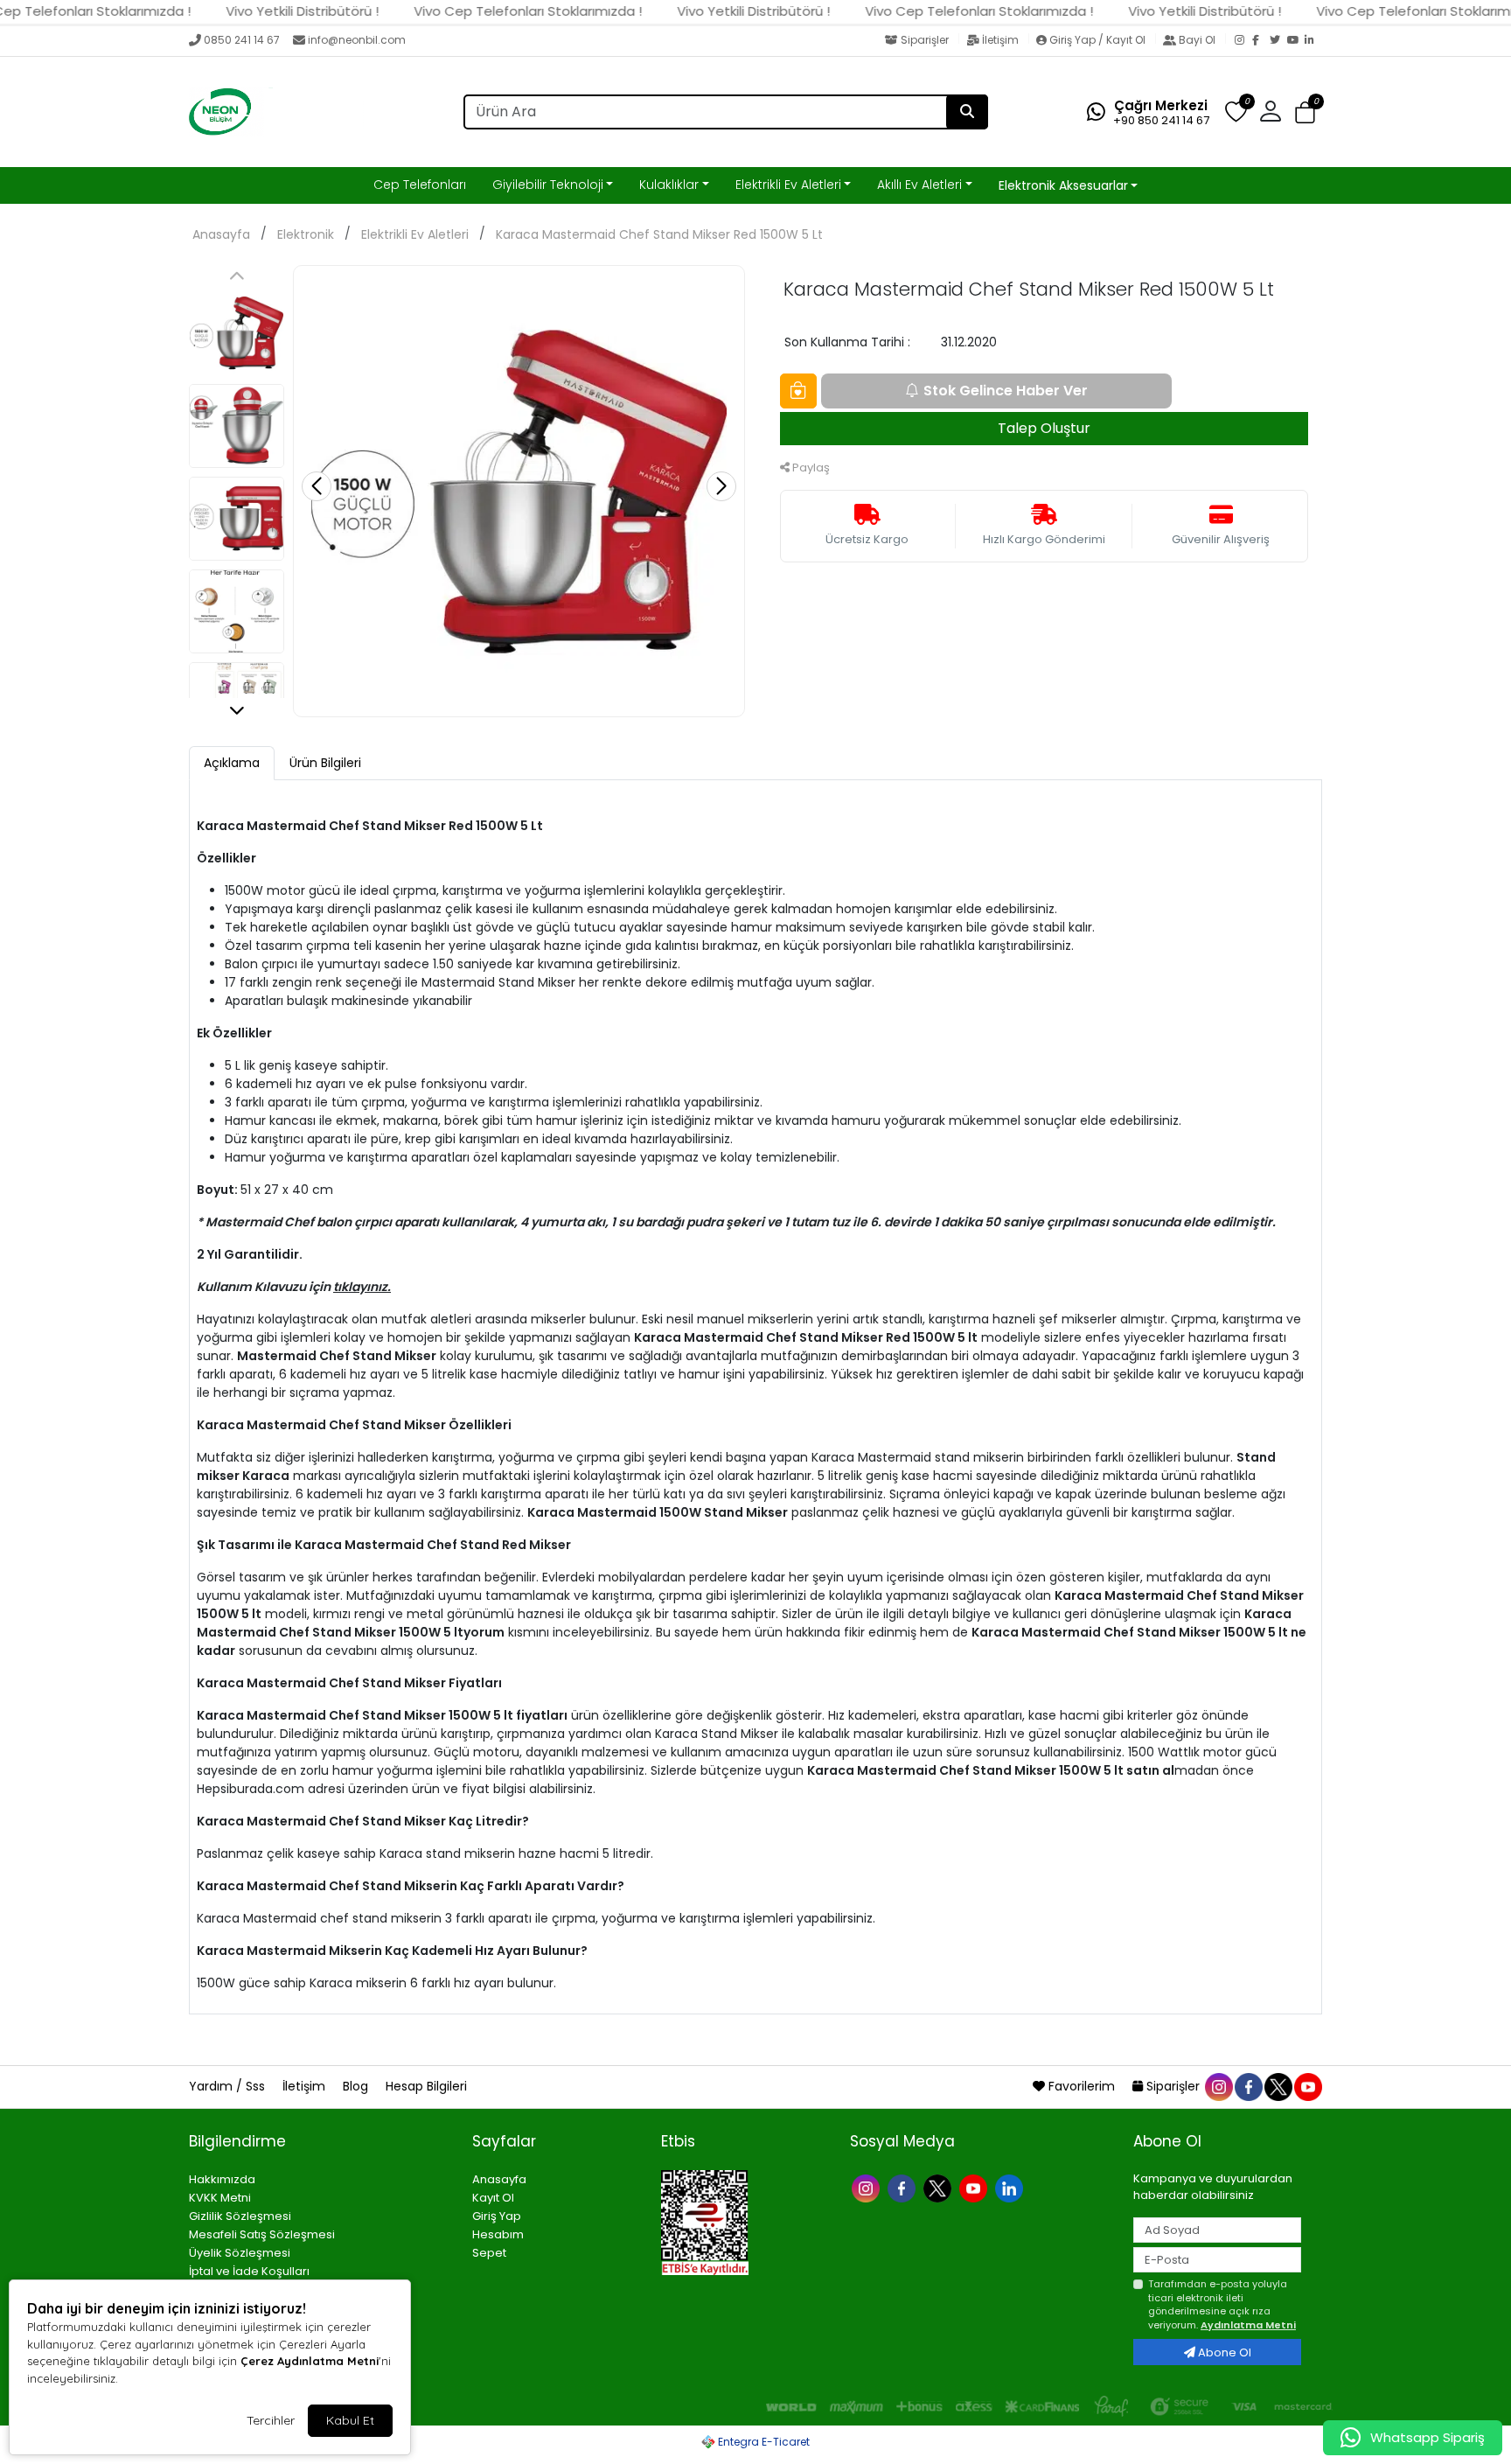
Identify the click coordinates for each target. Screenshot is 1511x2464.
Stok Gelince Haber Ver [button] (1006, 391)
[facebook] (1248, 2086)
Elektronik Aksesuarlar (1063, 185)
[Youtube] (975, 2186)
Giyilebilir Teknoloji (548, 185)
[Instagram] (1243, 41)
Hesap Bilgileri (426, 2086)
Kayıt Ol (493, 2198)
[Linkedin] (1011, 2186)
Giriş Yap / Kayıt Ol (1097, 40)
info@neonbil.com (357, 40)
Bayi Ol (1197, 40)
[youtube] (1307, 2086)
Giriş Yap (497, 2216)
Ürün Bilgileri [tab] (325, 763)
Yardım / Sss (229, 2086)
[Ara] (967, 112)
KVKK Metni (220, 2198)
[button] (1305, 112)
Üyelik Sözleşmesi (240, 2253)
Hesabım (498, 2234)
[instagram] (1218, 2086)
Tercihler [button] (271, 2420)
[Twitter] (1278, 41)
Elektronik (306, 234)
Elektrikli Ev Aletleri (788, 185)
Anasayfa (221, 234)
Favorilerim (1082, 2086)
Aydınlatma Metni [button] (1248, 2325)
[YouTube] (1296, 41)
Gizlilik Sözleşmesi (240, 2216)
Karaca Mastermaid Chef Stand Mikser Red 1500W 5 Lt (659, 234)
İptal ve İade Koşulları (249, 2271)
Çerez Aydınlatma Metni (310, 2361)
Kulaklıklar (669, 185)
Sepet (489, 2253)
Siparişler (925, 40)
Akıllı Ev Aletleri (919, 185)
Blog (357, 2086)
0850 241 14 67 (242, 40)
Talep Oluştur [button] (1044, 428)
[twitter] (1278, 2086)
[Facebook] (1261, 41)
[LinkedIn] (1313, 41)
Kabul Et (350, 2420)
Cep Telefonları (420, 185)
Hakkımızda (222, 2179)
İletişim (1000, 40)
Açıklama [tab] (232, 763)
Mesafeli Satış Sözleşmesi (262, 2234)
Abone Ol (1223, 2352)
